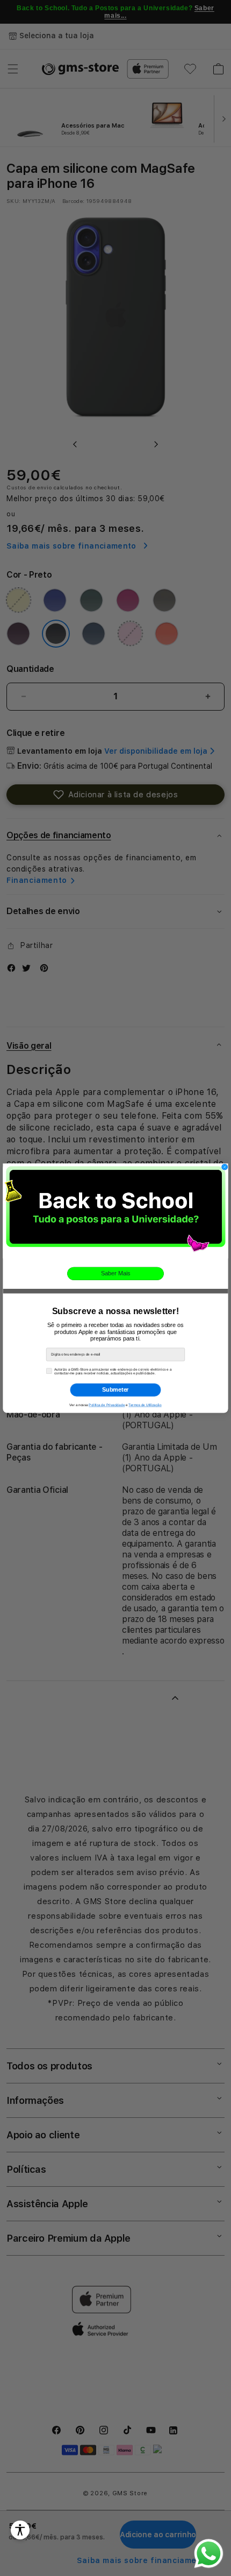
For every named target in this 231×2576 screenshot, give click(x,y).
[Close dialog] (225, 1167)
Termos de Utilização (145, 1405)
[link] (115, 1211)
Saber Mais (115, 1273)
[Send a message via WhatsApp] (209, 2554)
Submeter (115, 1389)
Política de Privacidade (107, 1405)
